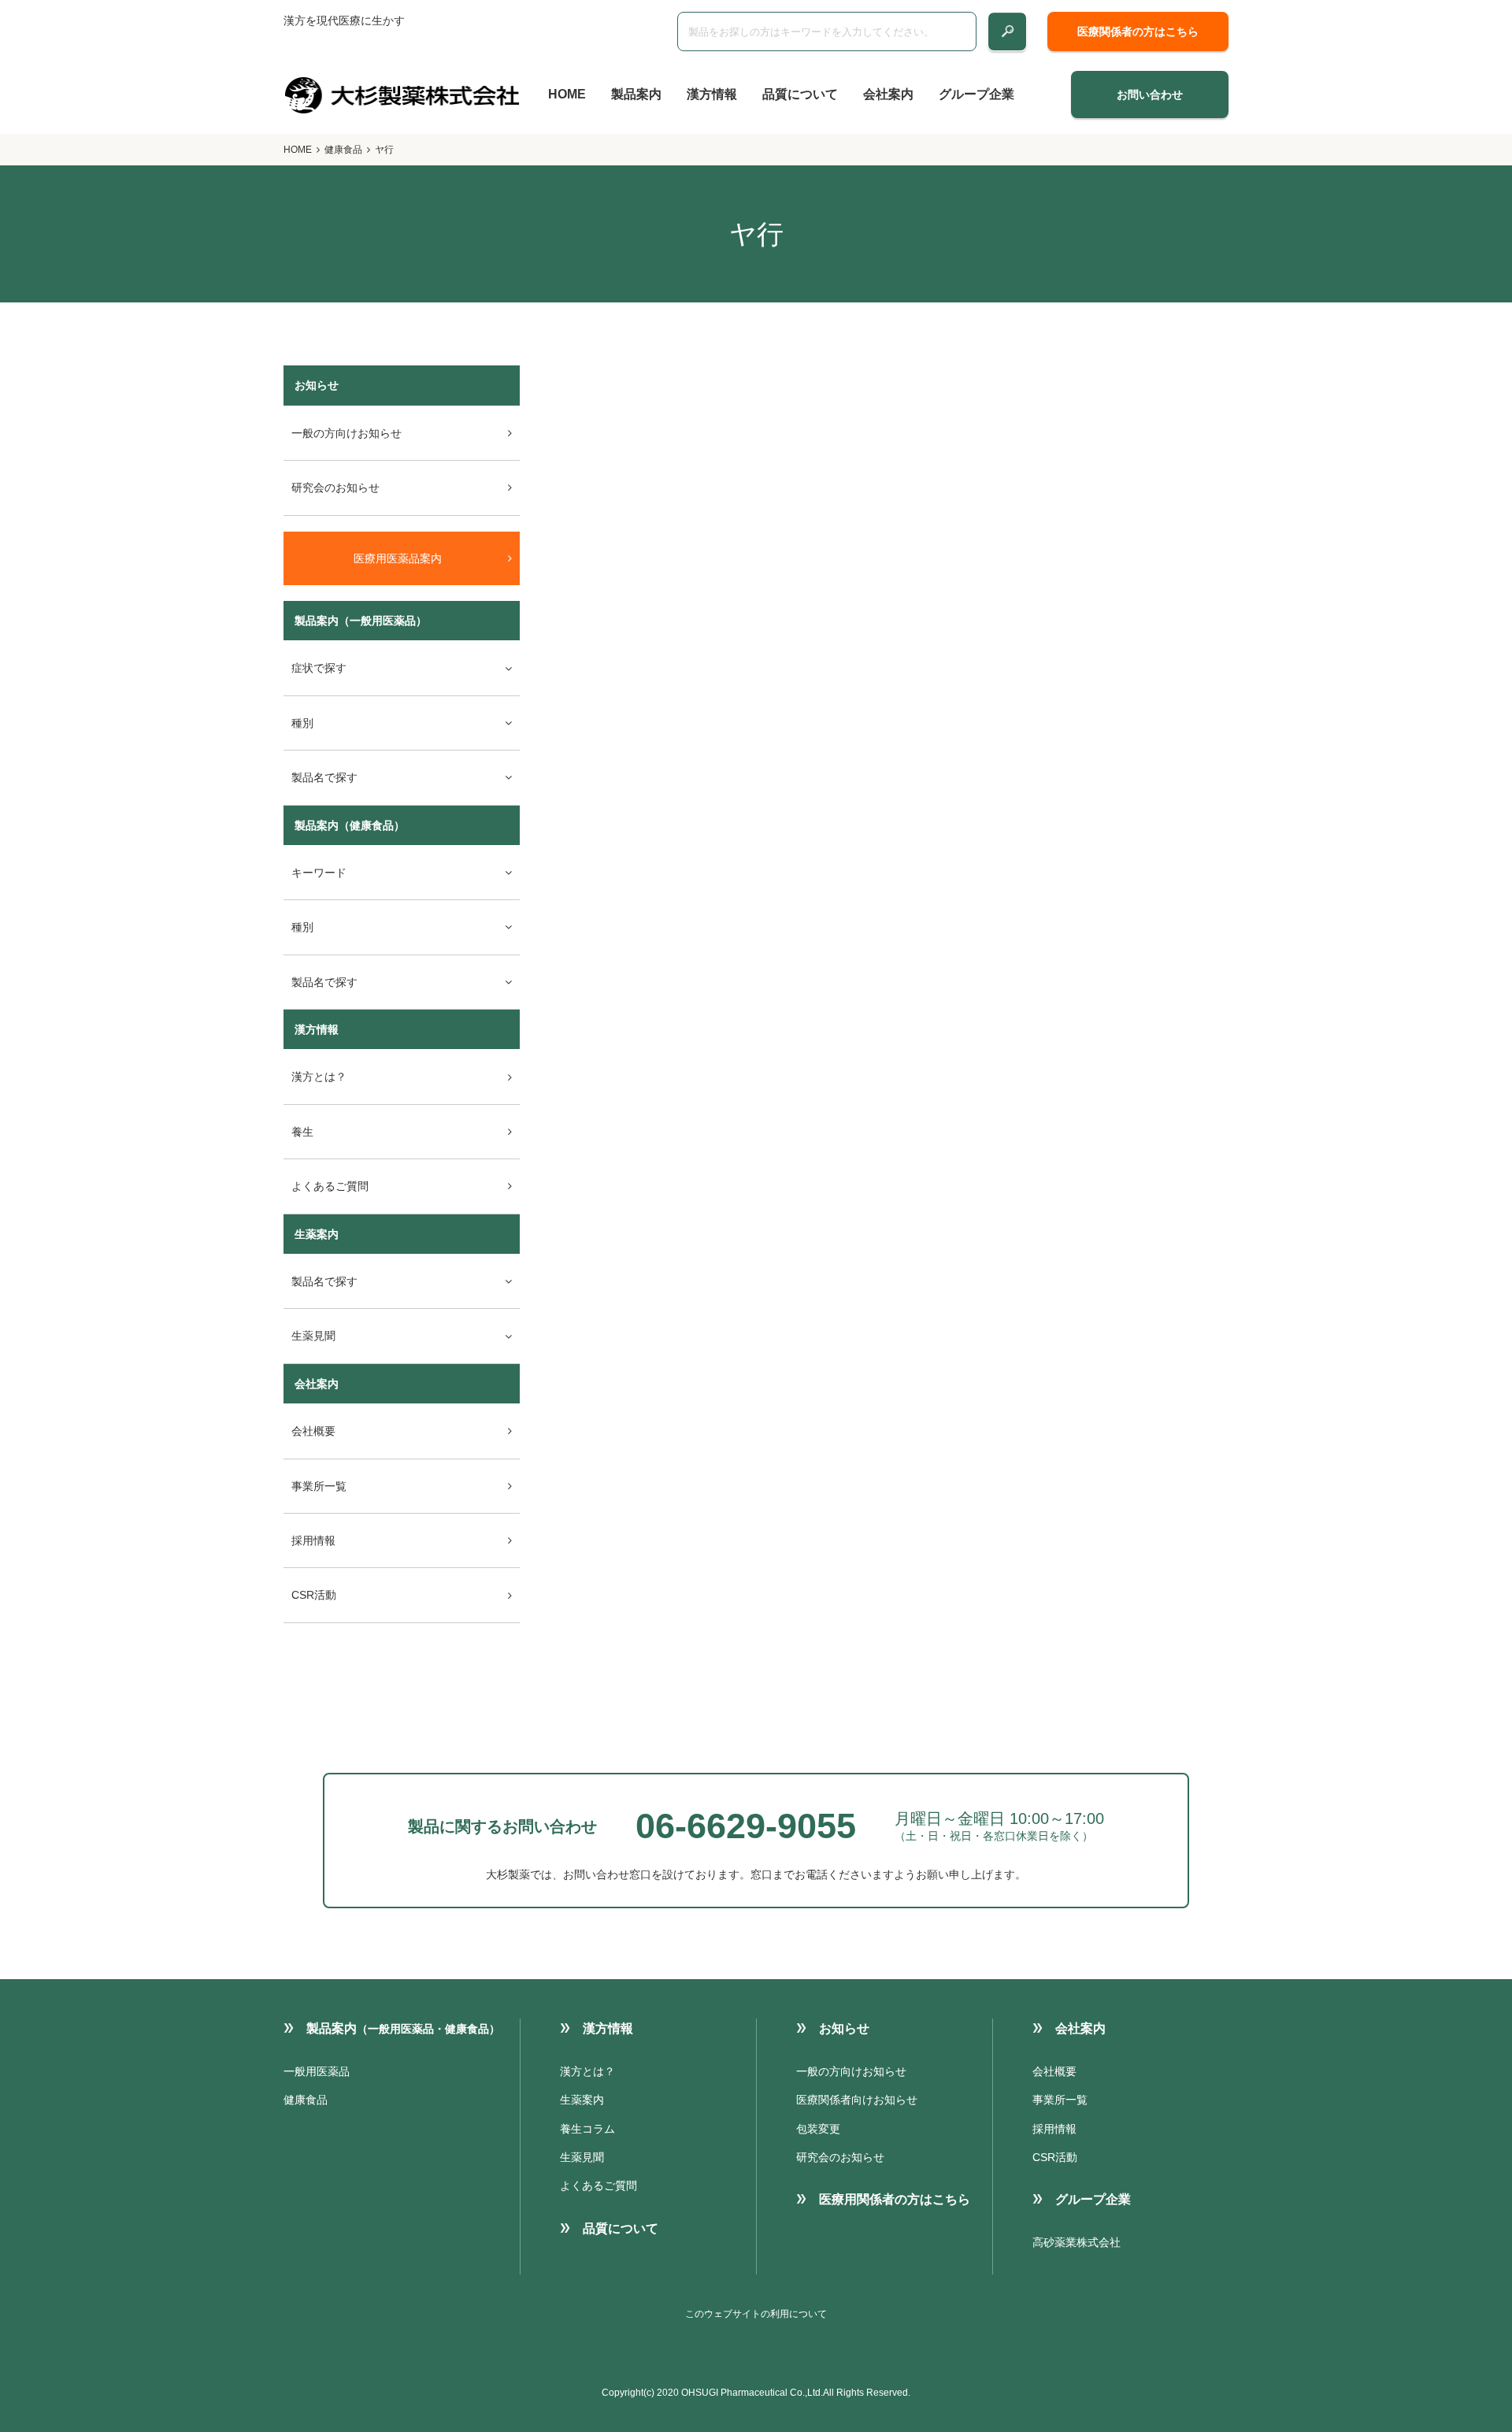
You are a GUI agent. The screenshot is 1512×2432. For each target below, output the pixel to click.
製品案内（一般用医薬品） (361, 621)
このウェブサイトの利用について (756, 2314)
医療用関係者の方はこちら (895, 2199)
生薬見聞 (582, 2157)
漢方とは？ (319, 1077)
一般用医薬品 (317, 2071)
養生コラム (587, 2129)
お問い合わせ (1150, 95)
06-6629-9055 (746, 1826)
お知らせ (844, 2028)
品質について (800, 94)
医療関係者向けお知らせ (857, 2100)
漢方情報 (712, 94)
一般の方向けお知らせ (346, 433)
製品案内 (636, 94)
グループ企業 (976, 94)
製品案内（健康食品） (350, 825)
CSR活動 (314, 1595)
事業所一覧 (319, 1486)
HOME (567, 94)
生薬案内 (317, 1234)
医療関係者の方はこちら (1138, 32)
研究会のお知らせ (335, 488)
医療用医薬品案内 (398, 558)
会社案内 (888, 94)
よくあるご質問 (330, 1186)
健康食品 (343, 150)
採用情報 (313, 1540)
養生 (302, 1132)
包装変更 (818, 2129)
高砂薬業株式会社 (1077, 2242)
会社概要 (313, 1431)
